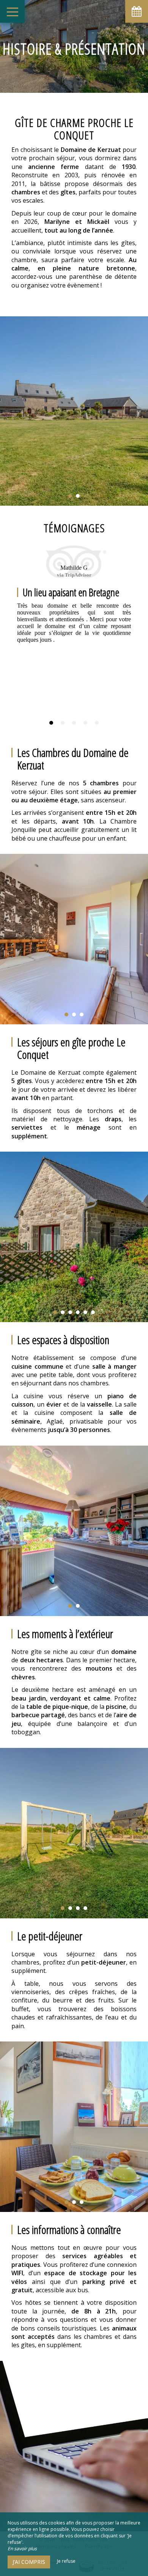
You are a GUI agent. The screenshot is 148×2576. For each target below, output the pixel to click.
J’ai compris (29, 2562)
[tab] (51, 723)
